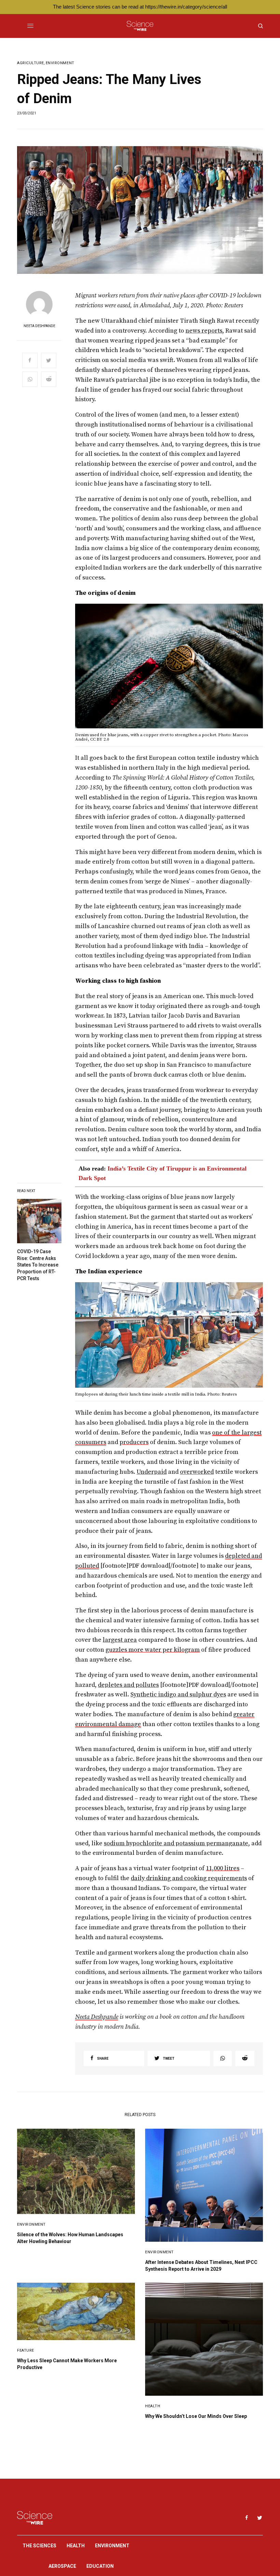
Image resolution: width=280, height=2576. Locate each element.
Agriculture (31, 63)
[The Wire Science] (140, 26)
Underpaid (152, 1472)
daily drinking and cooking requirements (189, 1878)
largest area (120, 1640)
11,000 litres (223, 1868)
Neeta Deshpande (39, 326)
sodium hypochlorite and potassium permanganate (176, 1843)
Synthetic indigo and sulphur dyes (178, 1695)
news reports (204, 331)
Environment (60, 63)
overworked (197, 1472)
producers (134, 1442)
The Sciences (39, 2546)
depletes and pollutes (128, 1685)
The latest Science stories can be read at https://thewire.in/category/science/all (140, 7)
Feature (26, 2350)
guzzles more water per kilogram (153, 1650)
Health (153, 2406)
